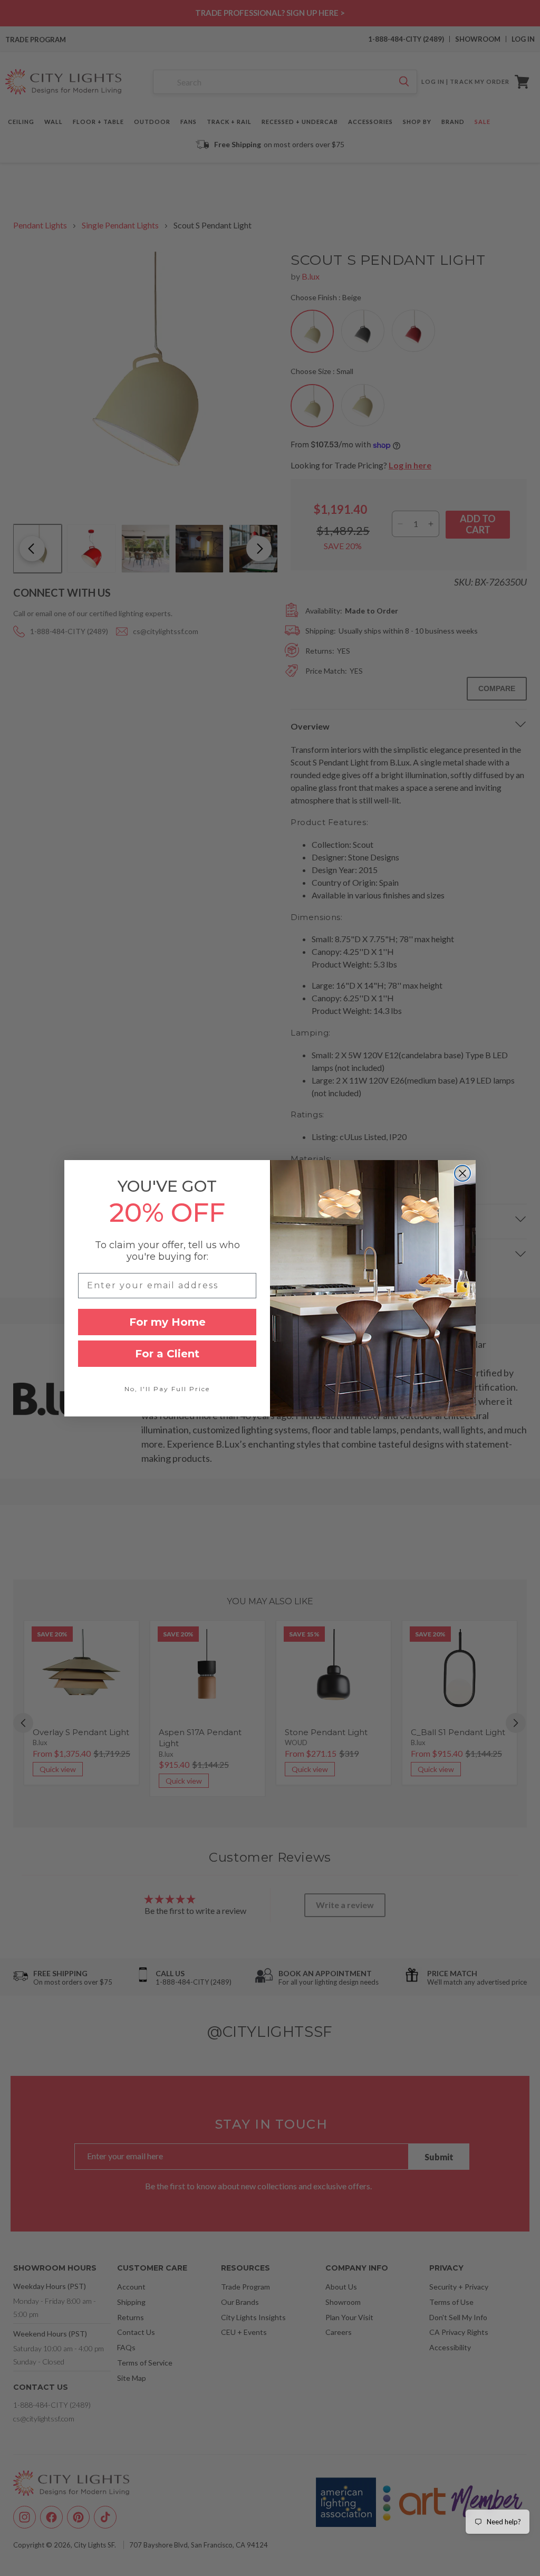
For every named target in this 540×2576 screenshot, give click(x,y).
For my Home (167, 1322)
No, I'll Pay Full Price (167, 1389)
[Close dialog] (462, 1173)
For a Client (167, 1354)
